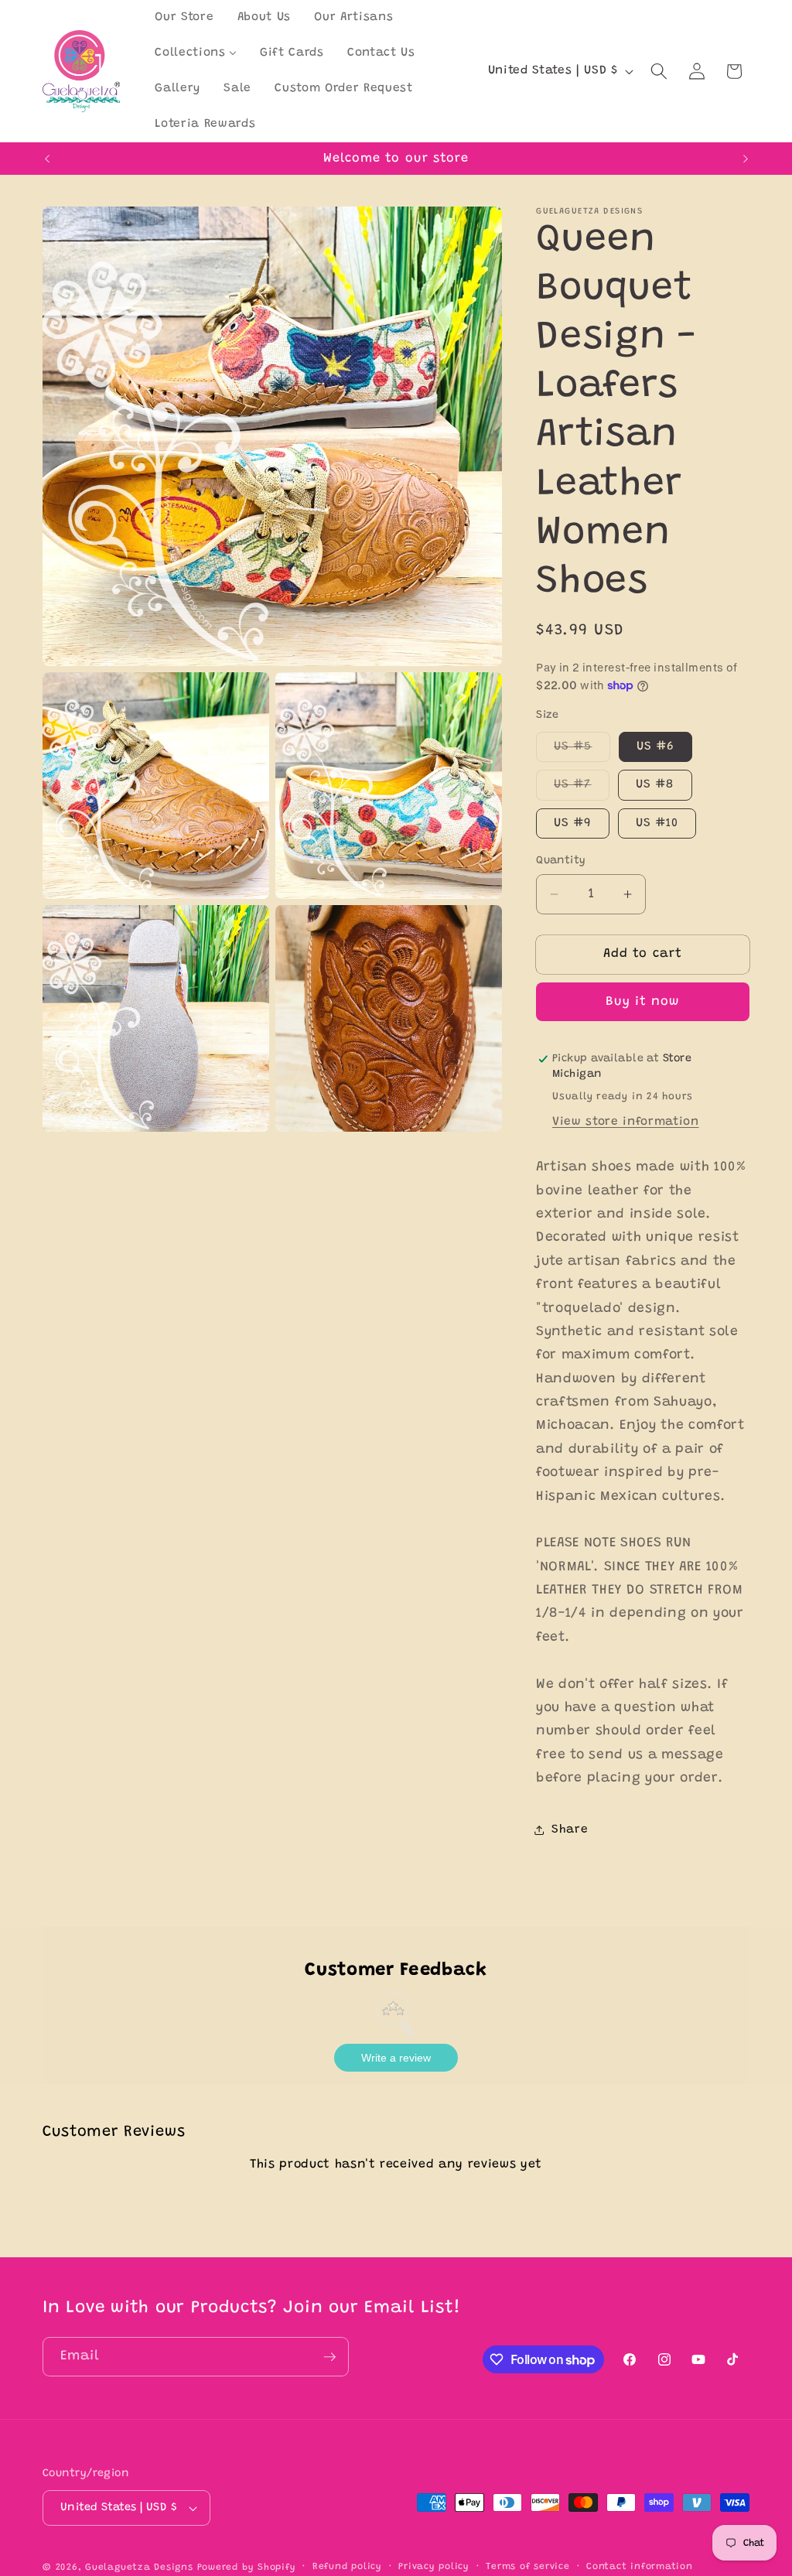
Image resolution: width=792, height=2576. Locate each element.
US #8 (655, 785)
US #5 (582, 751)
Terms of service (527, 2567)
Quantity (561, 861)
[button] (659, 71)
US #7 (582, 789)
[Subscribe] (329, 2357)
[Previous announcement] (47, 159)
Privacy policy (434, 2567)
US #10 (657, 823)
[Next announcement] (746, 159)
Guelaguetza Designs (139, 2567)
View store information (626, 1122)
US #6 (656, 747)
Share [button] (570, 1830)
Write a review (396, 2058)
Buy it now (643, 1002)
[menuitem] (184, 18)
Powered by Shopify (247, 2567)
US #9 (573, 823)
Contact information (640, 2567)
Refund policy (347, 2567)
